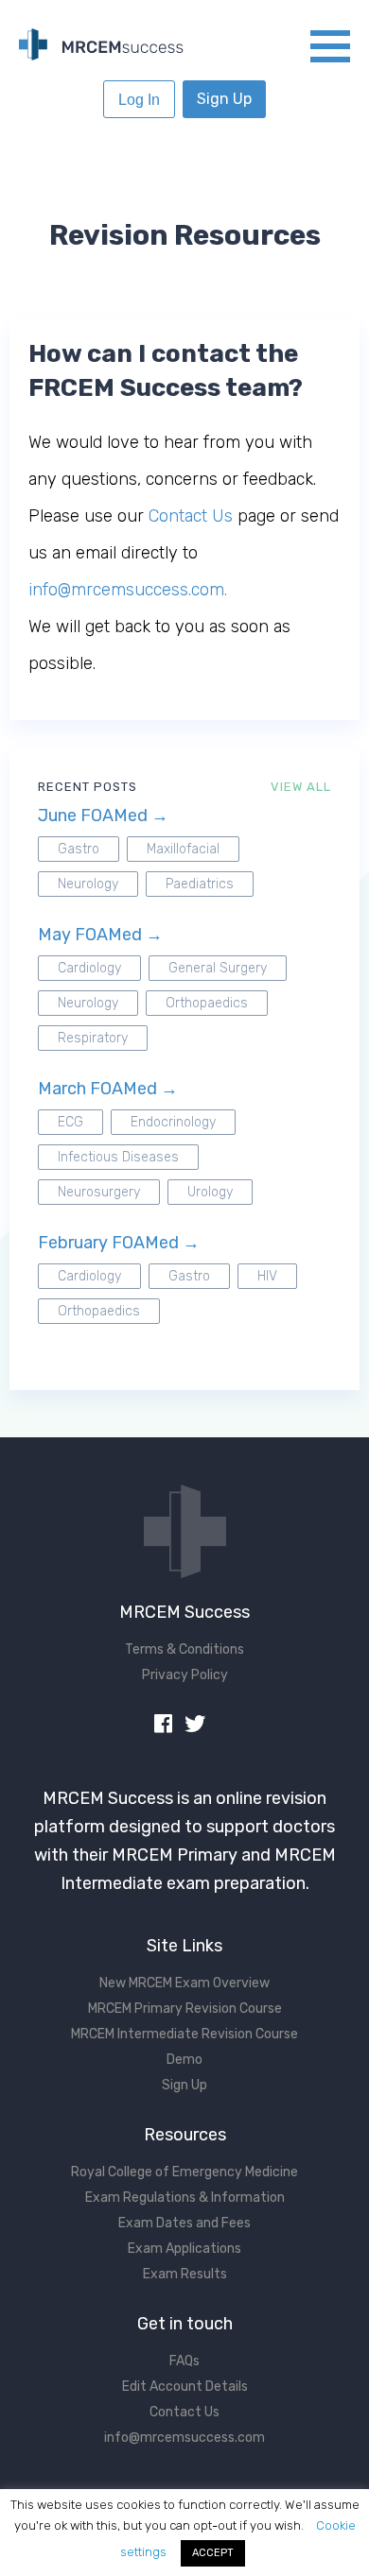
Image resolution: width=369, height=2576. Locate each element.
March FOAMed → (108, 1089)
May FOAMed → (100, 935)
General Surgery (218, 968)
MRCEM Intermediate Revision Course (184, 2034)
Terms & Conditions (184, 1649)
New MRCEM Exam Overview (184, 1983)
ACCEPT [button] (213, 2553)
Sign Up (224, 99)
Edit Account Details (185, 2387)
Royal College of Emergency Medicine (184, 2172)
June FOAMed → (103, 816)
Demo (184, 2060)
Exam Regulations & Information (185, 2198)
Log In (139, 100)
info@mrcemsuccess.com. (128, 590)
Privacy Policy (185, 1675)
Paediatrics (200, 884)
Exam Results (185, 2274)
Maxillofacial (183, 849)
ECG (70, 1122)
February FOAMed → (119, 1243)
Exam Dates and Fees (184, 2223)
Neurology (88, 884)
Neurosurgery (99, 1192)
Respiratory (93, 1038)
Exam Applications (184, 2249)
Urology (210, 1192)
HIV (267, 1276)
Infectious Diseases (118, 1157)
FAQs (184, 2361)
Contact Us (191, 516)
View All (301, 787)
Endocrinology (173, 1122)
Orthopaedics (207, 1003)
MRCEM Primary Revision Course (185, 2009)
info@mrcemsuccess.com (184, 2438)
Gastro (79, 849)
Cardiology (89, 968)
